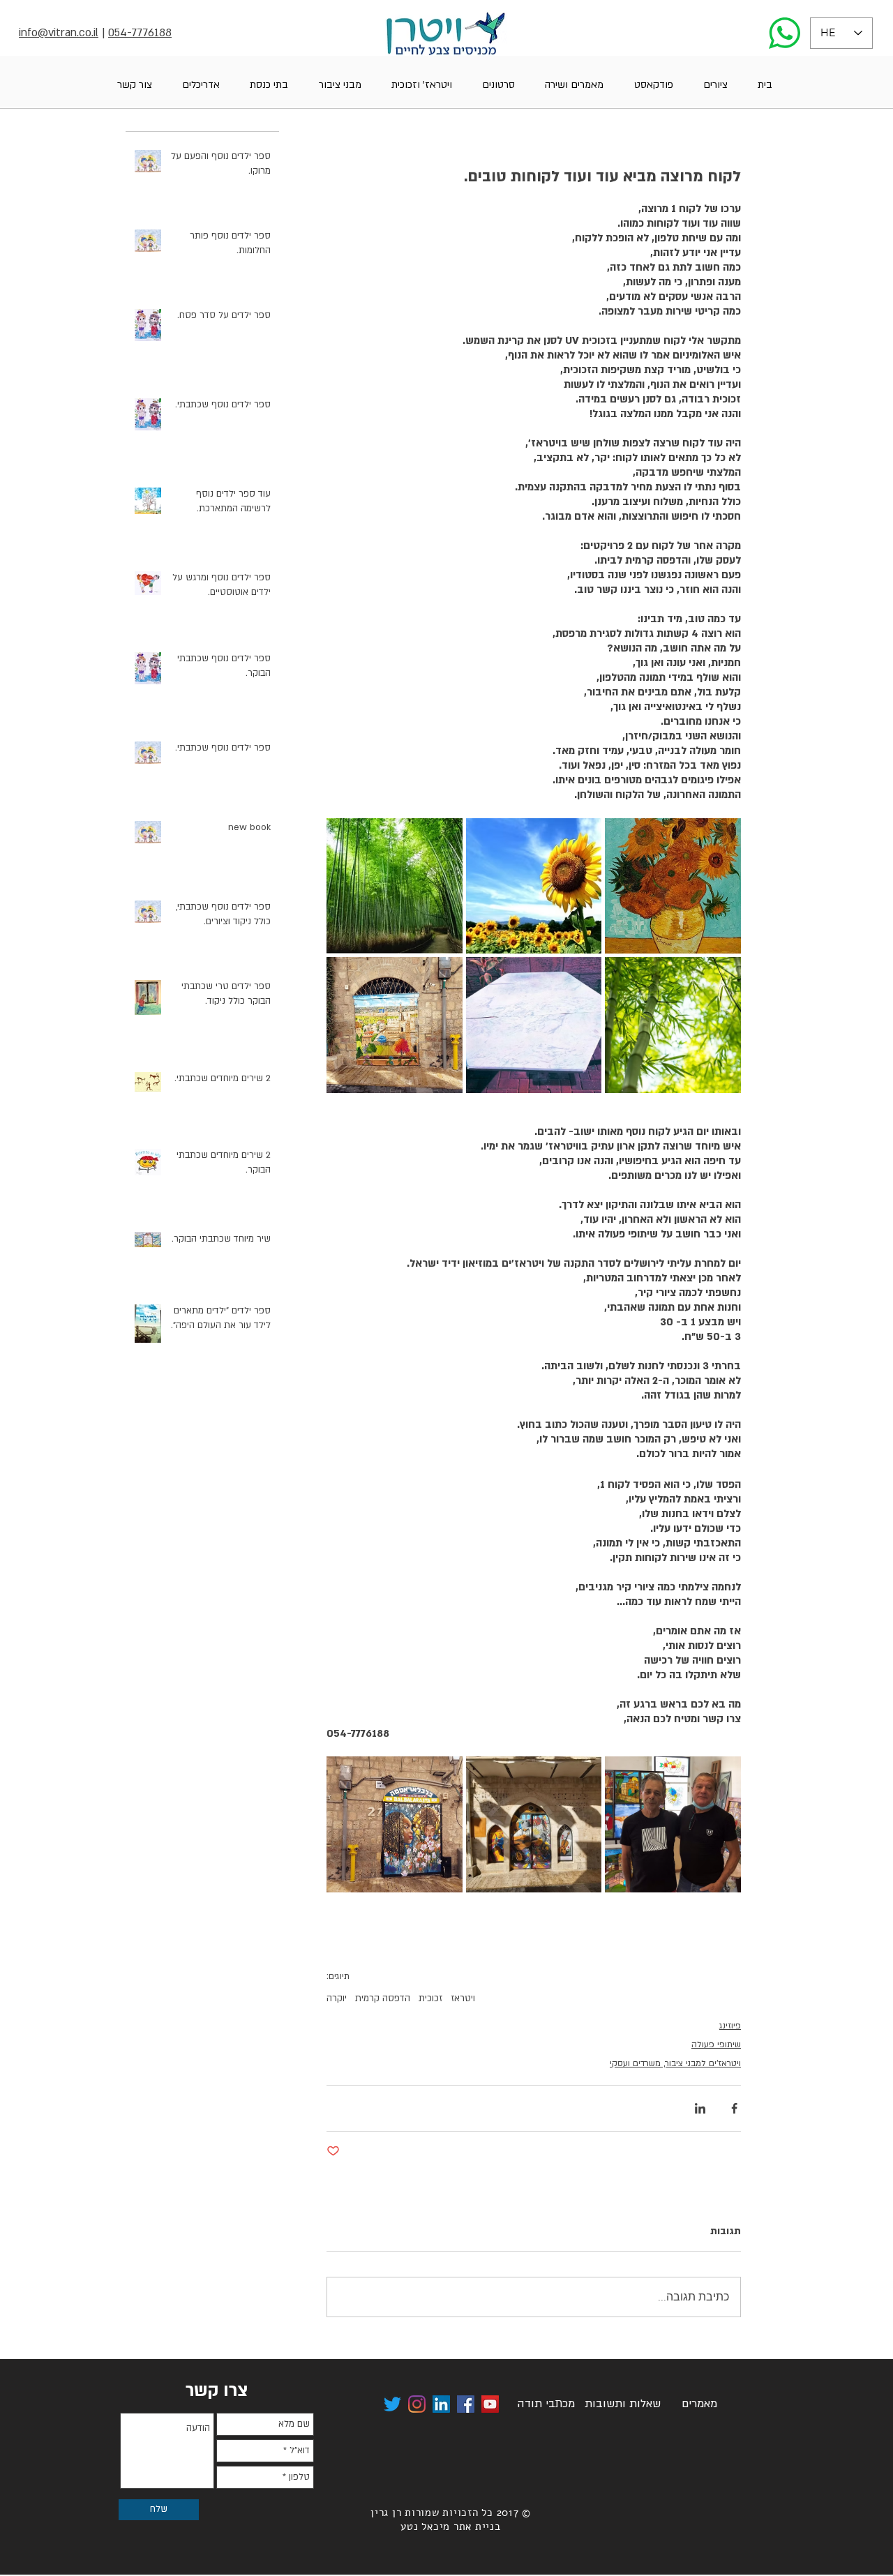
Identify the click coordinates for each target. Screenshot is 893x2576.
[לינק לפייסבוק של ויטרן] (466, 2404)
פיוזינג (730, 2026)
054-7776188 (140, 33)
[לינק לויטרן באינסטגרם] (417, 2404)
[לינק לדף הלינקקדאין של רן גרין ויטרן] (441, 2404)
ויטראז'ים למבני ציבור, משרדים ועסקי (675, 2063)
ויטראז (463, 1998)
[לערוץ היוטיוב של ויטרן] (490, 2404)
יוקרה (337, 1998)
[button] (715, 85)
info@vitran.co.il (59, 33)
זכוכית (430, 1998)
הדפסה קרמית (383, 1998)
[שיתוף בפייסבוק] (734, 2108)
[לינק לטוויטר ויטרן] (392, 2404)
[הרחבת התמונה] (673, 886)
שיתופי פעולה (716, 2044)
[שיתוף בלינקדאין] (700, 2108)
